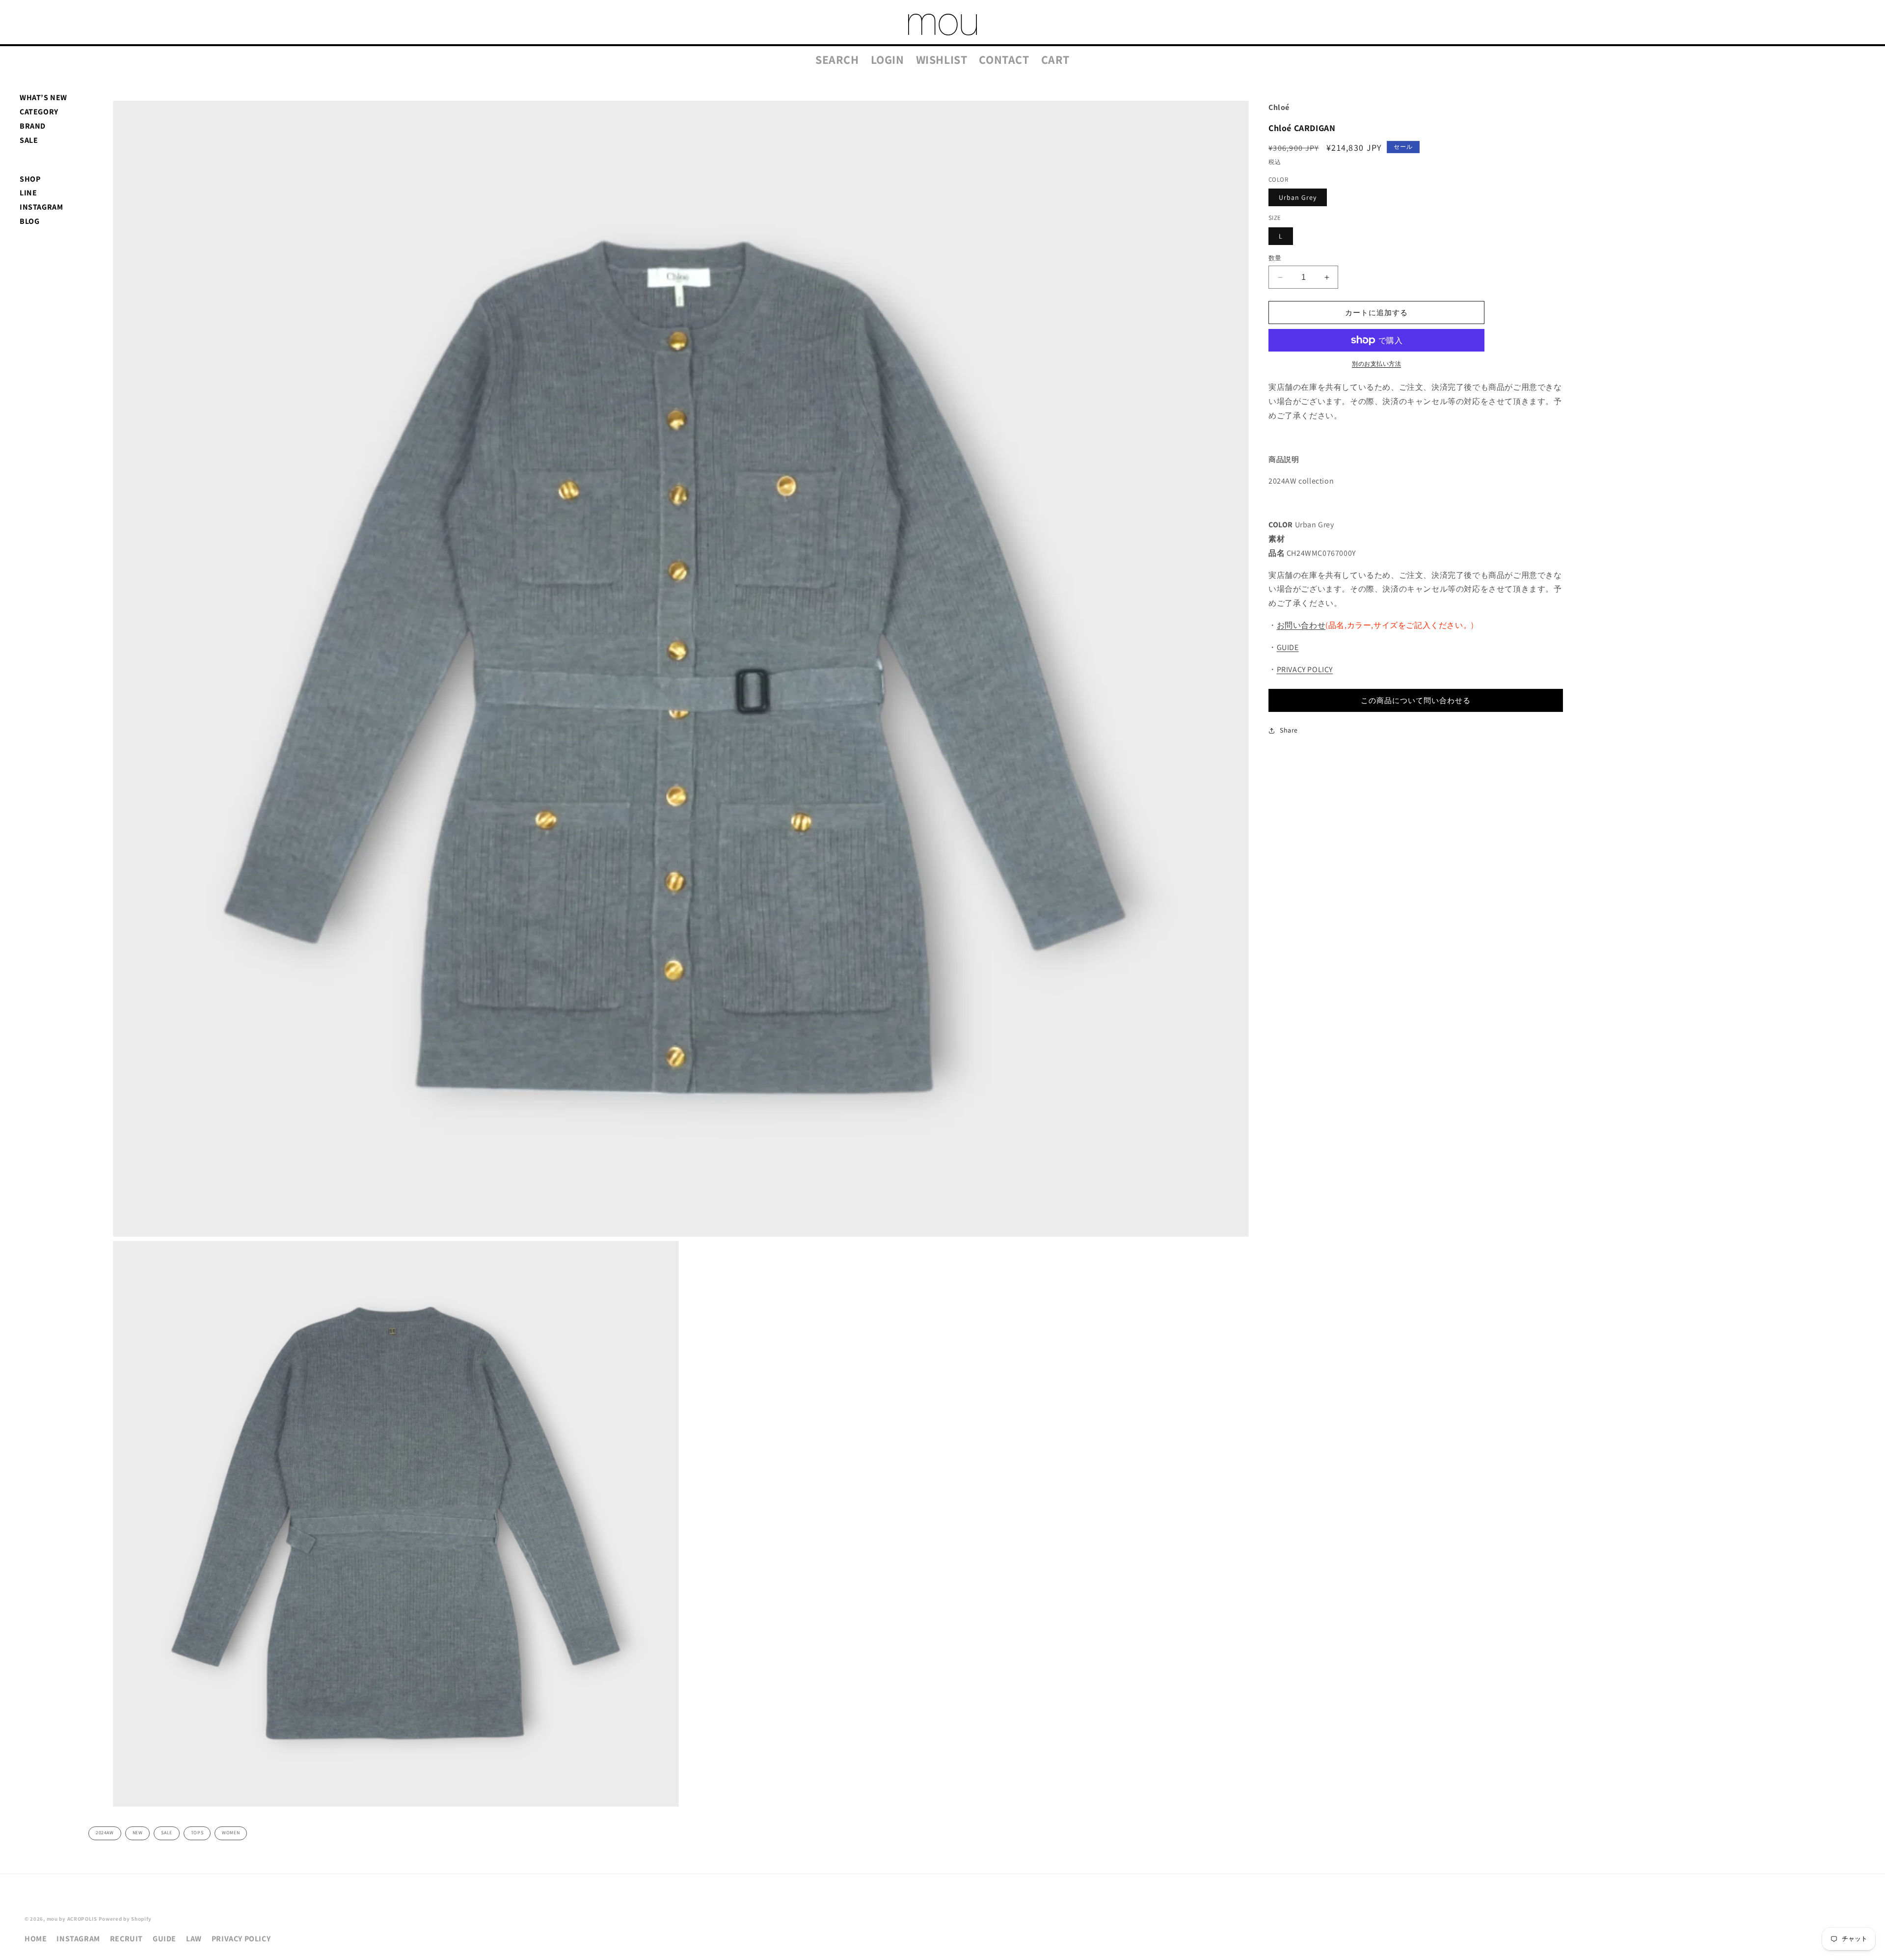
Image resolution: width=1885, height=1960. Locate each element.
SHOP (30, 179)
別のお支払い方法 (1376, 364)
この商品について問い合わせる (1416, 700)
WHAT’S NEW (43, 97)
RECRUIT (126, 1939)
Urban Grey (1298, 197)
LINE (28, 193)
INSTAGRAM (41, 207)
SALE (29, 140)
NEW (138, 1833)
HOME (36, 1939)
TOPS (197, 1833)
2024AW (105, 1833)
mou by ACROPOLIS (72, 1919)
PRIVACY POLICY (1305, 669)
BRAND (33, 126)
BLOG (29, 221)
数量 (1275, 258)
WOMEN (231, 1833)
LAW (194, 1939)
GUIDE (1288, 647)
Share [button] (1289, 730)
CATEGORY (39, 112)
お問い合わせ (1301, 625)
